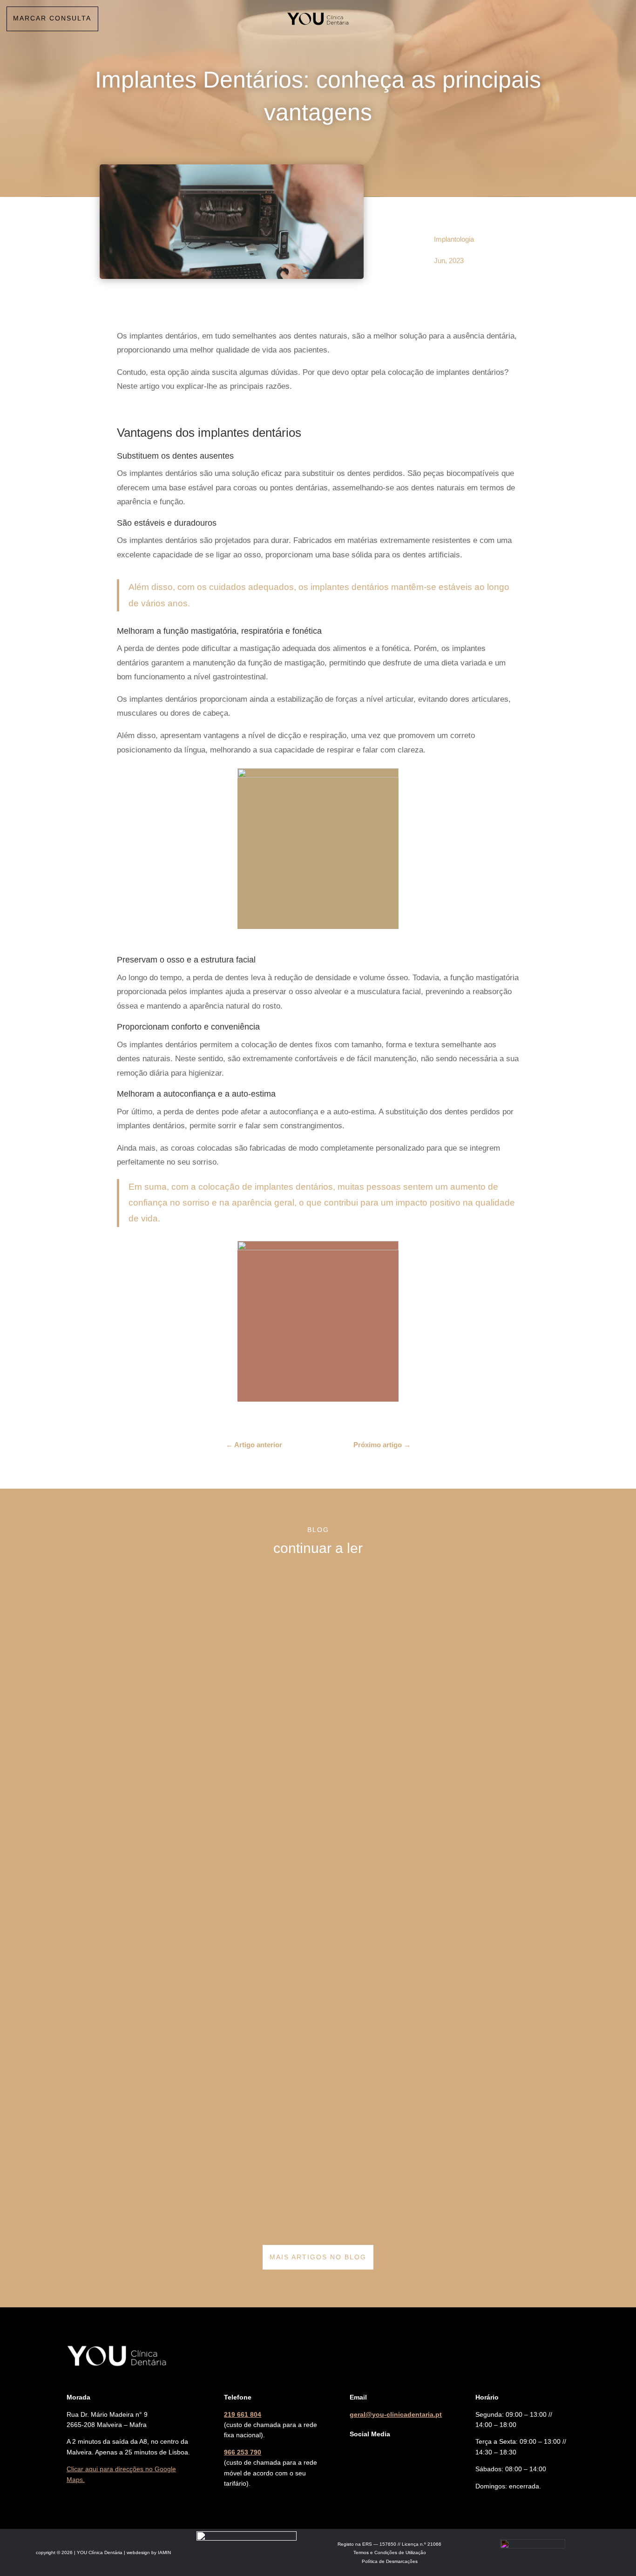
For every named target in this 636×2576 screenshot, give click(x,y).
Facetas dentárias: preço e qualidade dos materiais (160, 2197)
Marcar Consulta (52, 18)
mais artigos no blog (318, 2257)
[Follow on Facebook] (357, 2452)
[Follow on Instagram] (376, 2452)
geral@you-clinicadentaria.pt (396, 2414)
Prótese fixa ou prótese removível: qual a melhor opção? (169, 1816)
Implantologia (454, 239)
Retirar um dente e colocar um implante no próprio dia (164, 1679)
